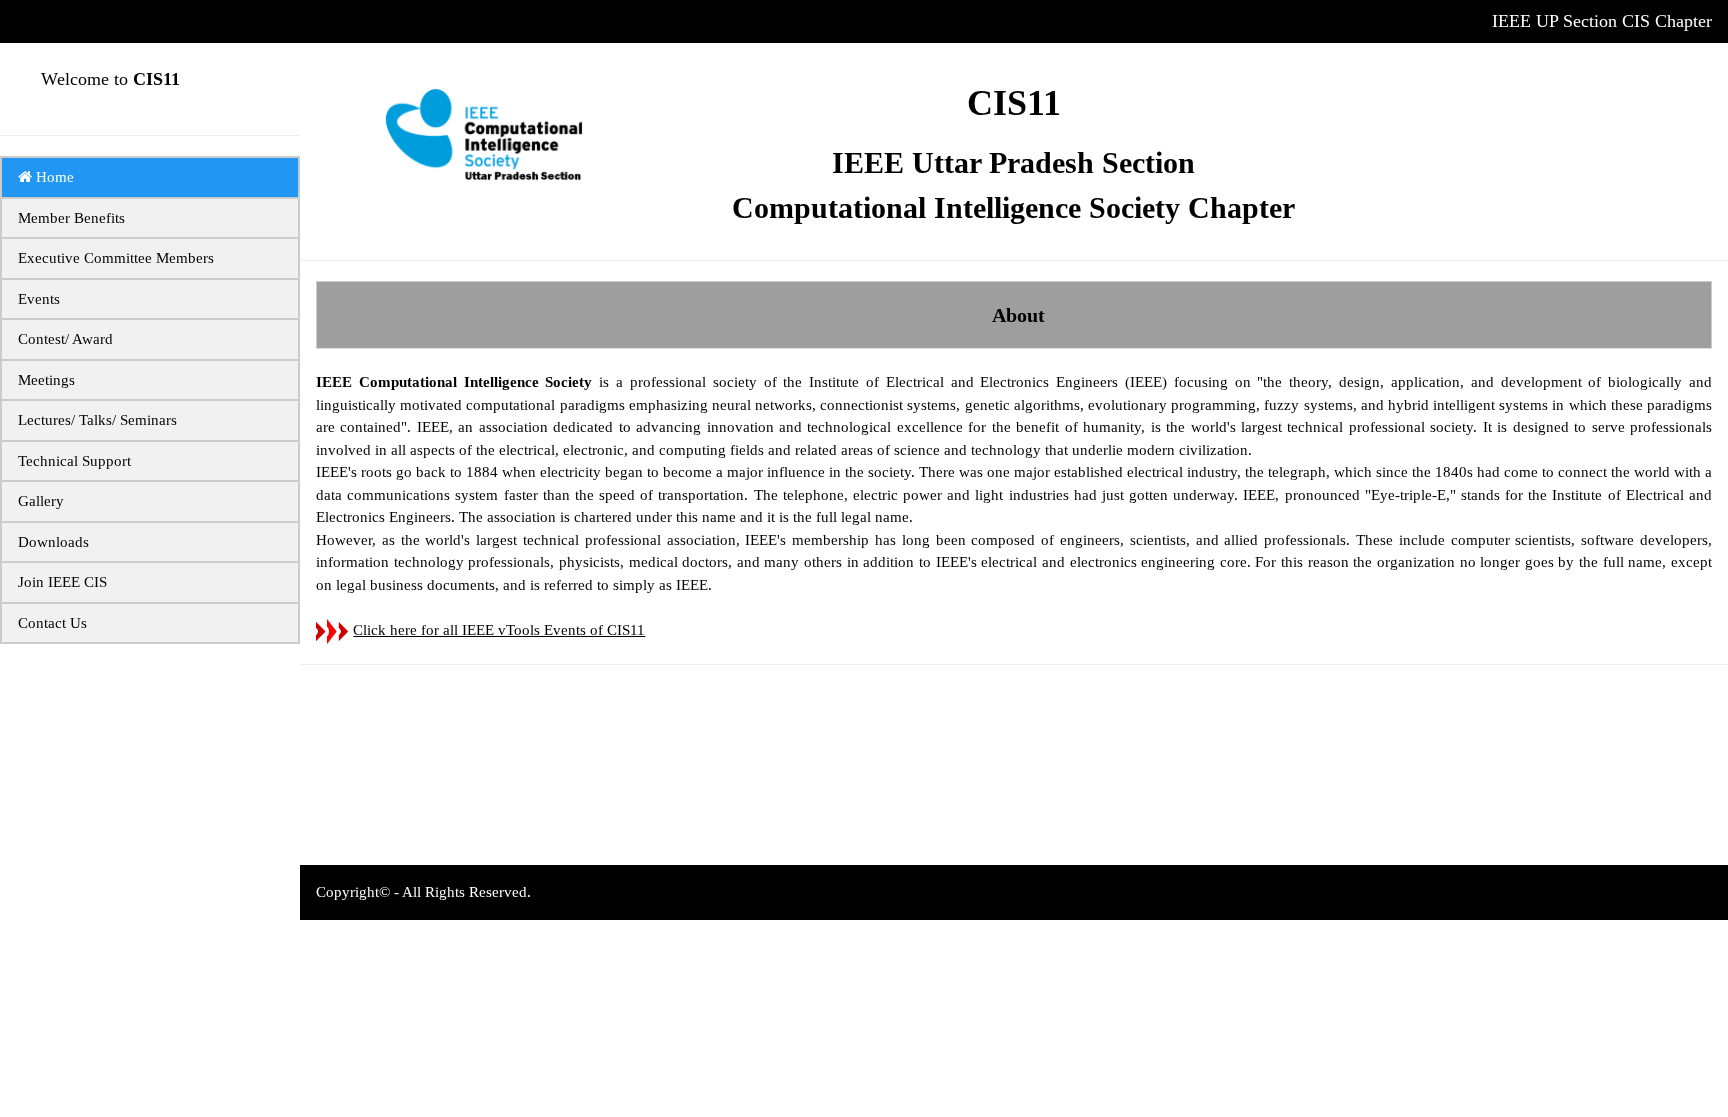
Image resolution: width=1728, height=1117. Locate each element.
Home (53, 177)
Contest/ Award (65, 339)
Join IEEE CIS (62, 582)
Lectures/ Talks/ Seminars (97, 420)
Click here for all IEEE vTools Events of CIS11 (499, 630)
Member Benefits (71, 218)
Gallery (41, 501)
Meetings (46, 380)
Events (39, 299)
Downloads (53, 542)
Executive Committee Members (116, 258)
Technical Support (74, 461)
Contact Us (52, 623)
